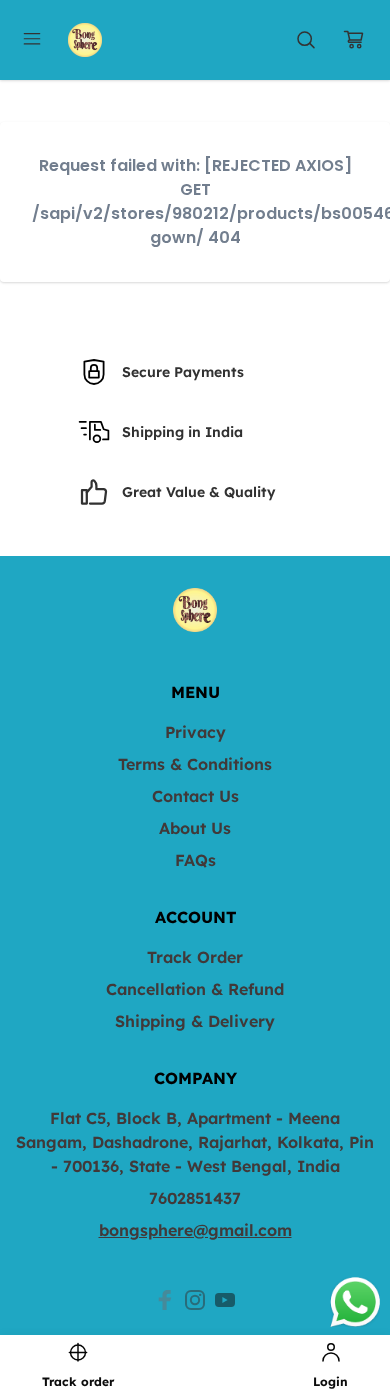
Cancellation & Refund (195, 989)
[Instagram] (195, 1300)
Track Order (195, 957)
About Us (195, 828)
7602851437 (195, 1198)
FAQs (195, 860)
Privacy (195, 732)
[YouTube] (225, 1300)
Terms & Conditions (195, 764)
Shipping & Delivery (195, 1021)
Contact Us (195, 796)
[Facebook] (165, 1300)
